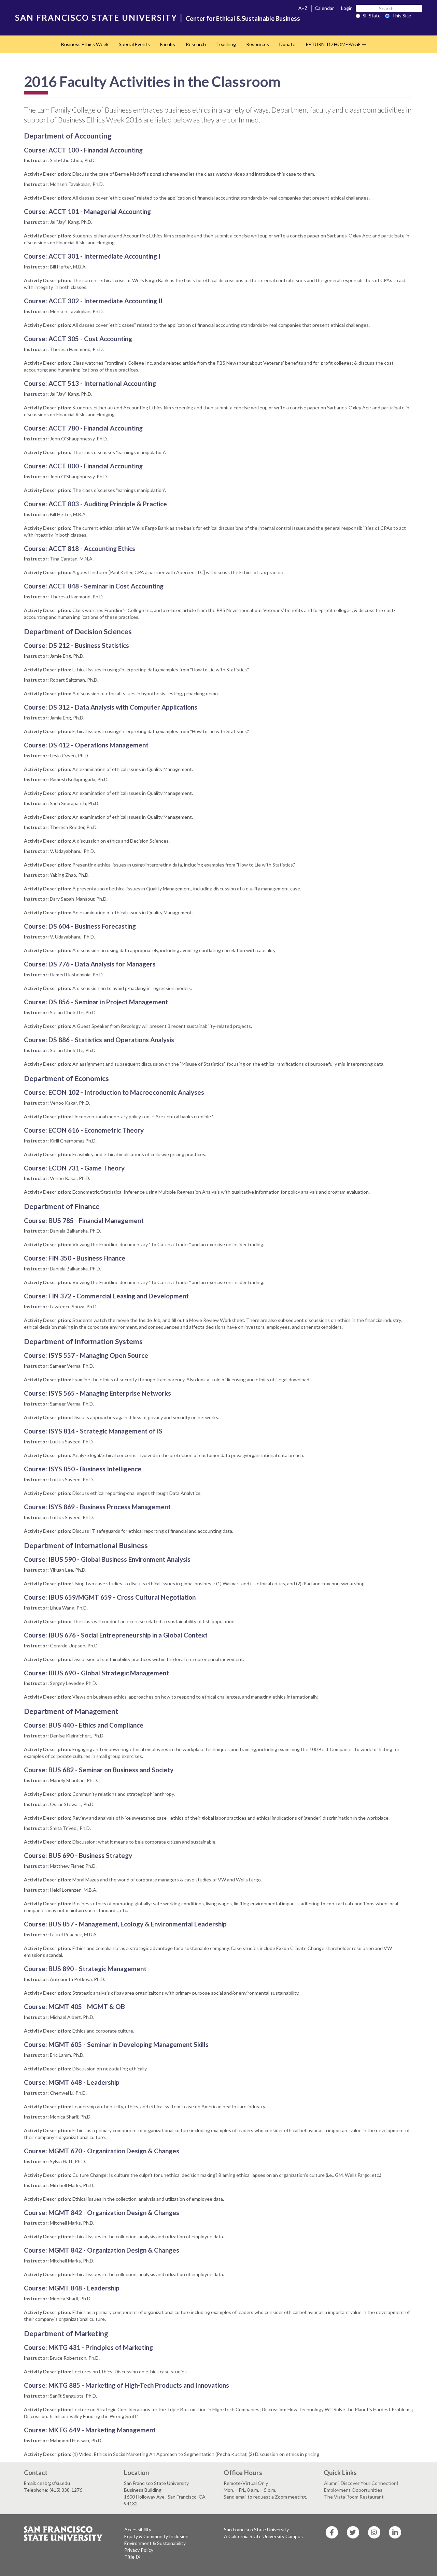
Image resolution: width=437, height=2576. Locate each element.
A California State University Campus (263, 2536)
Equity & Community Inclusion (156, 2536)
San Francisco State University (256, 2529)
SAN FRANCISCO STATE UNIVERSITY (96, 18)
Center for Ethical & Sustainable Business (243, 18)
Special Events (134, 44)
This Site (401, 16)
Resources (258, 44)
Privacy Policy (139, 2550)
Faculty (168, 44)
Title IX (132, 2557)
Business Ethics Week (85, 44)
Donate (287, 44)
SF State (372, 16)
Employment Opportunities (353, 2490)
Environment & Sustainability (155, 2543)
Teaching (226, 44)
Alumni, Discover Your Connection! (361, 2483)
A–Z (303, 8)
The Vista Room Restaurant (354, 2497)
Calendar (324, 8)
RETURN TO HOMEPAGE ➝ (336, 44)
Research (196, 44)
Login (347, 8)
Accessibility (138, 2529)
